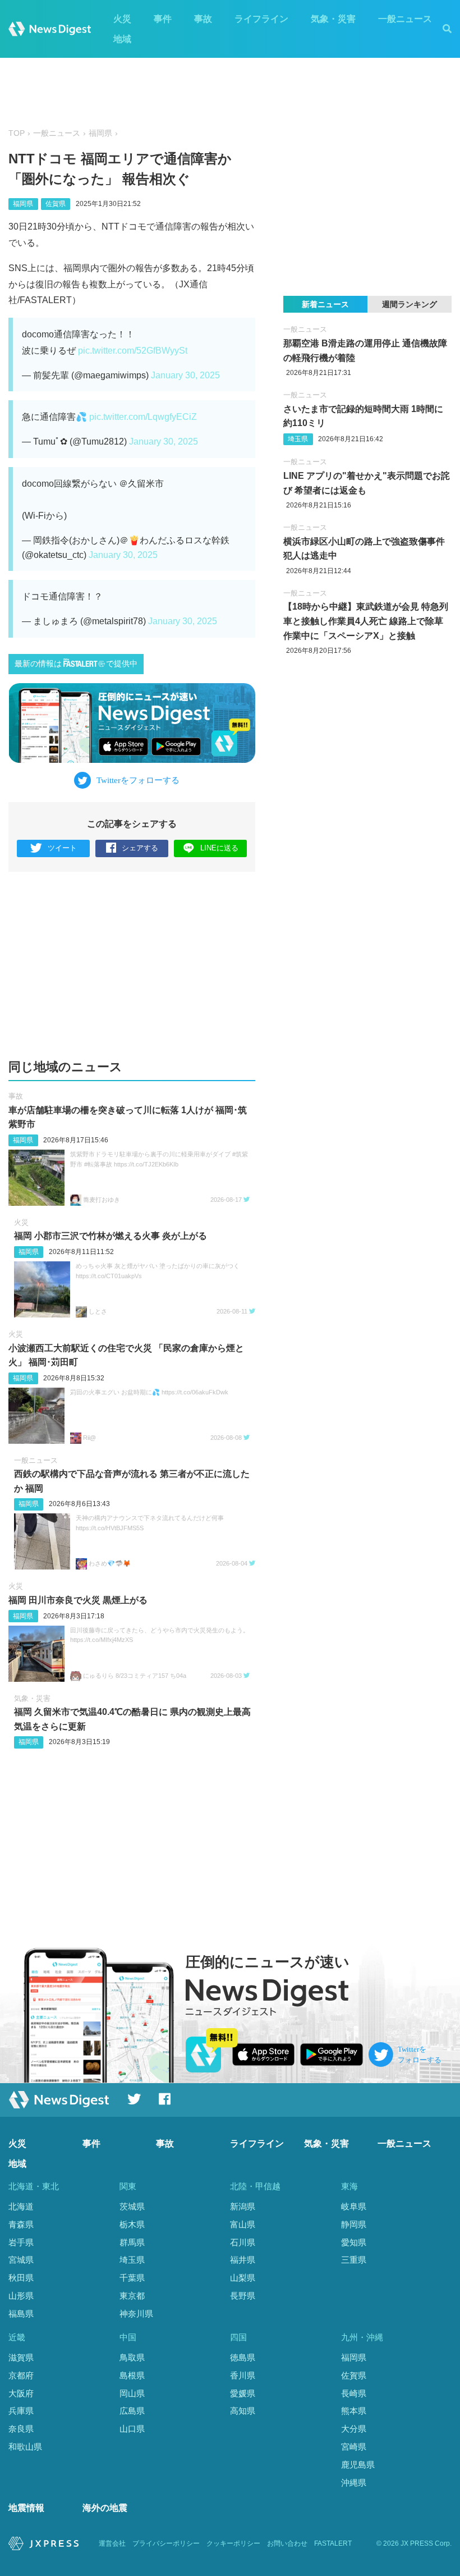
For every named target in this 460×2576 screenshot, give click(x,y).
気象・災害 (333, 19)
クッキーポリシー (233, 2543)
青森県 (21, 2224)
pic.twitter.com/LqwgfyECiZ (143, 417)
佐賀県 (56, 204)
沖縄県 (354, 2483)
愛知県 (354, 2242)
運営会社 (112, 2543)
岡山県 (132, 2393)
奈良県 (21, 2429)
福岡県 (100, 133)
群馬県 (132, 2242)
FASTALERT (333, 2543)
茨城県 (132, 2206)
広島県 (132, 2411)
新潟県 (243, 2206)
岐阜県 (354, 2206)
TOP (17, 133)
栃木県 (132, 2224)
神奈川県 (136, 2314)
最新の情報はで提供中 (76, 664)
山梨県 (243, 2278)
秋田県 (21, 2278)
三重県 (354, 2260)
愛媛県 (243, 2393)
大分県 (354, 2429)
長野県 (243, 2296)
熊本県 (354, 2411)
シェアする (140, 848)
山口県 (132, 2429)
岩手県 (21, 2242)
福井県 (243, 2260)
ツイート (62, 848)
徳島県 (243, 2357)
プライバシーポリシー (166, 2543)
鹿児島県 (358, 2465)
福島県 (21, 2314)
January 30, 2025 (185, 375)
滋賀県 (21, 2357)
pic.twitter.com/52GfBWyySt (133, 351)
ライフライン (261, 19)
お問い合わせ (287, 2543)
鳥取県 (132, 2357)
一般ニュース (405, 19)
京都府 (21, 2375)
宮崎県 (354, 2447)
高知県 (243, 2411)
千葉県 (132, 2278)
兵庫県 (21, 2411)
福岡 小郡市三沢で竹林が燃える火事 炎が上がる (111, 1236)
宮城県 (21, 2260)
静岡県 (354, 2224)
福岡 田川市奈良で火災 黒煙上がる (78, 1600)
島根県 (132, 2375)
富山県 (243, 2224)
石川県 (243, 2242)
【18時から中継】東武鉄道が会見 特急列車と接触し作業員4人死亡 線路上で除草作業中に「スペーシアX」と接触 (366, 621)
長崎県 (354, 2393)
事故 (203, 19)
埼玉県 (298, 439)
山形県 (21, 2296)
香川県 (243, 2375)
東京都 (132, 2296)
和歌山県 (25, 2447)
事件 (163, 19)
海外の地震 (105, 2508)
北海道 (21, 2206)
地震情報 (26, 2508)
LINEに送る (219, 848)
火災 (122, 19)
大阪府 (21, 2393)
